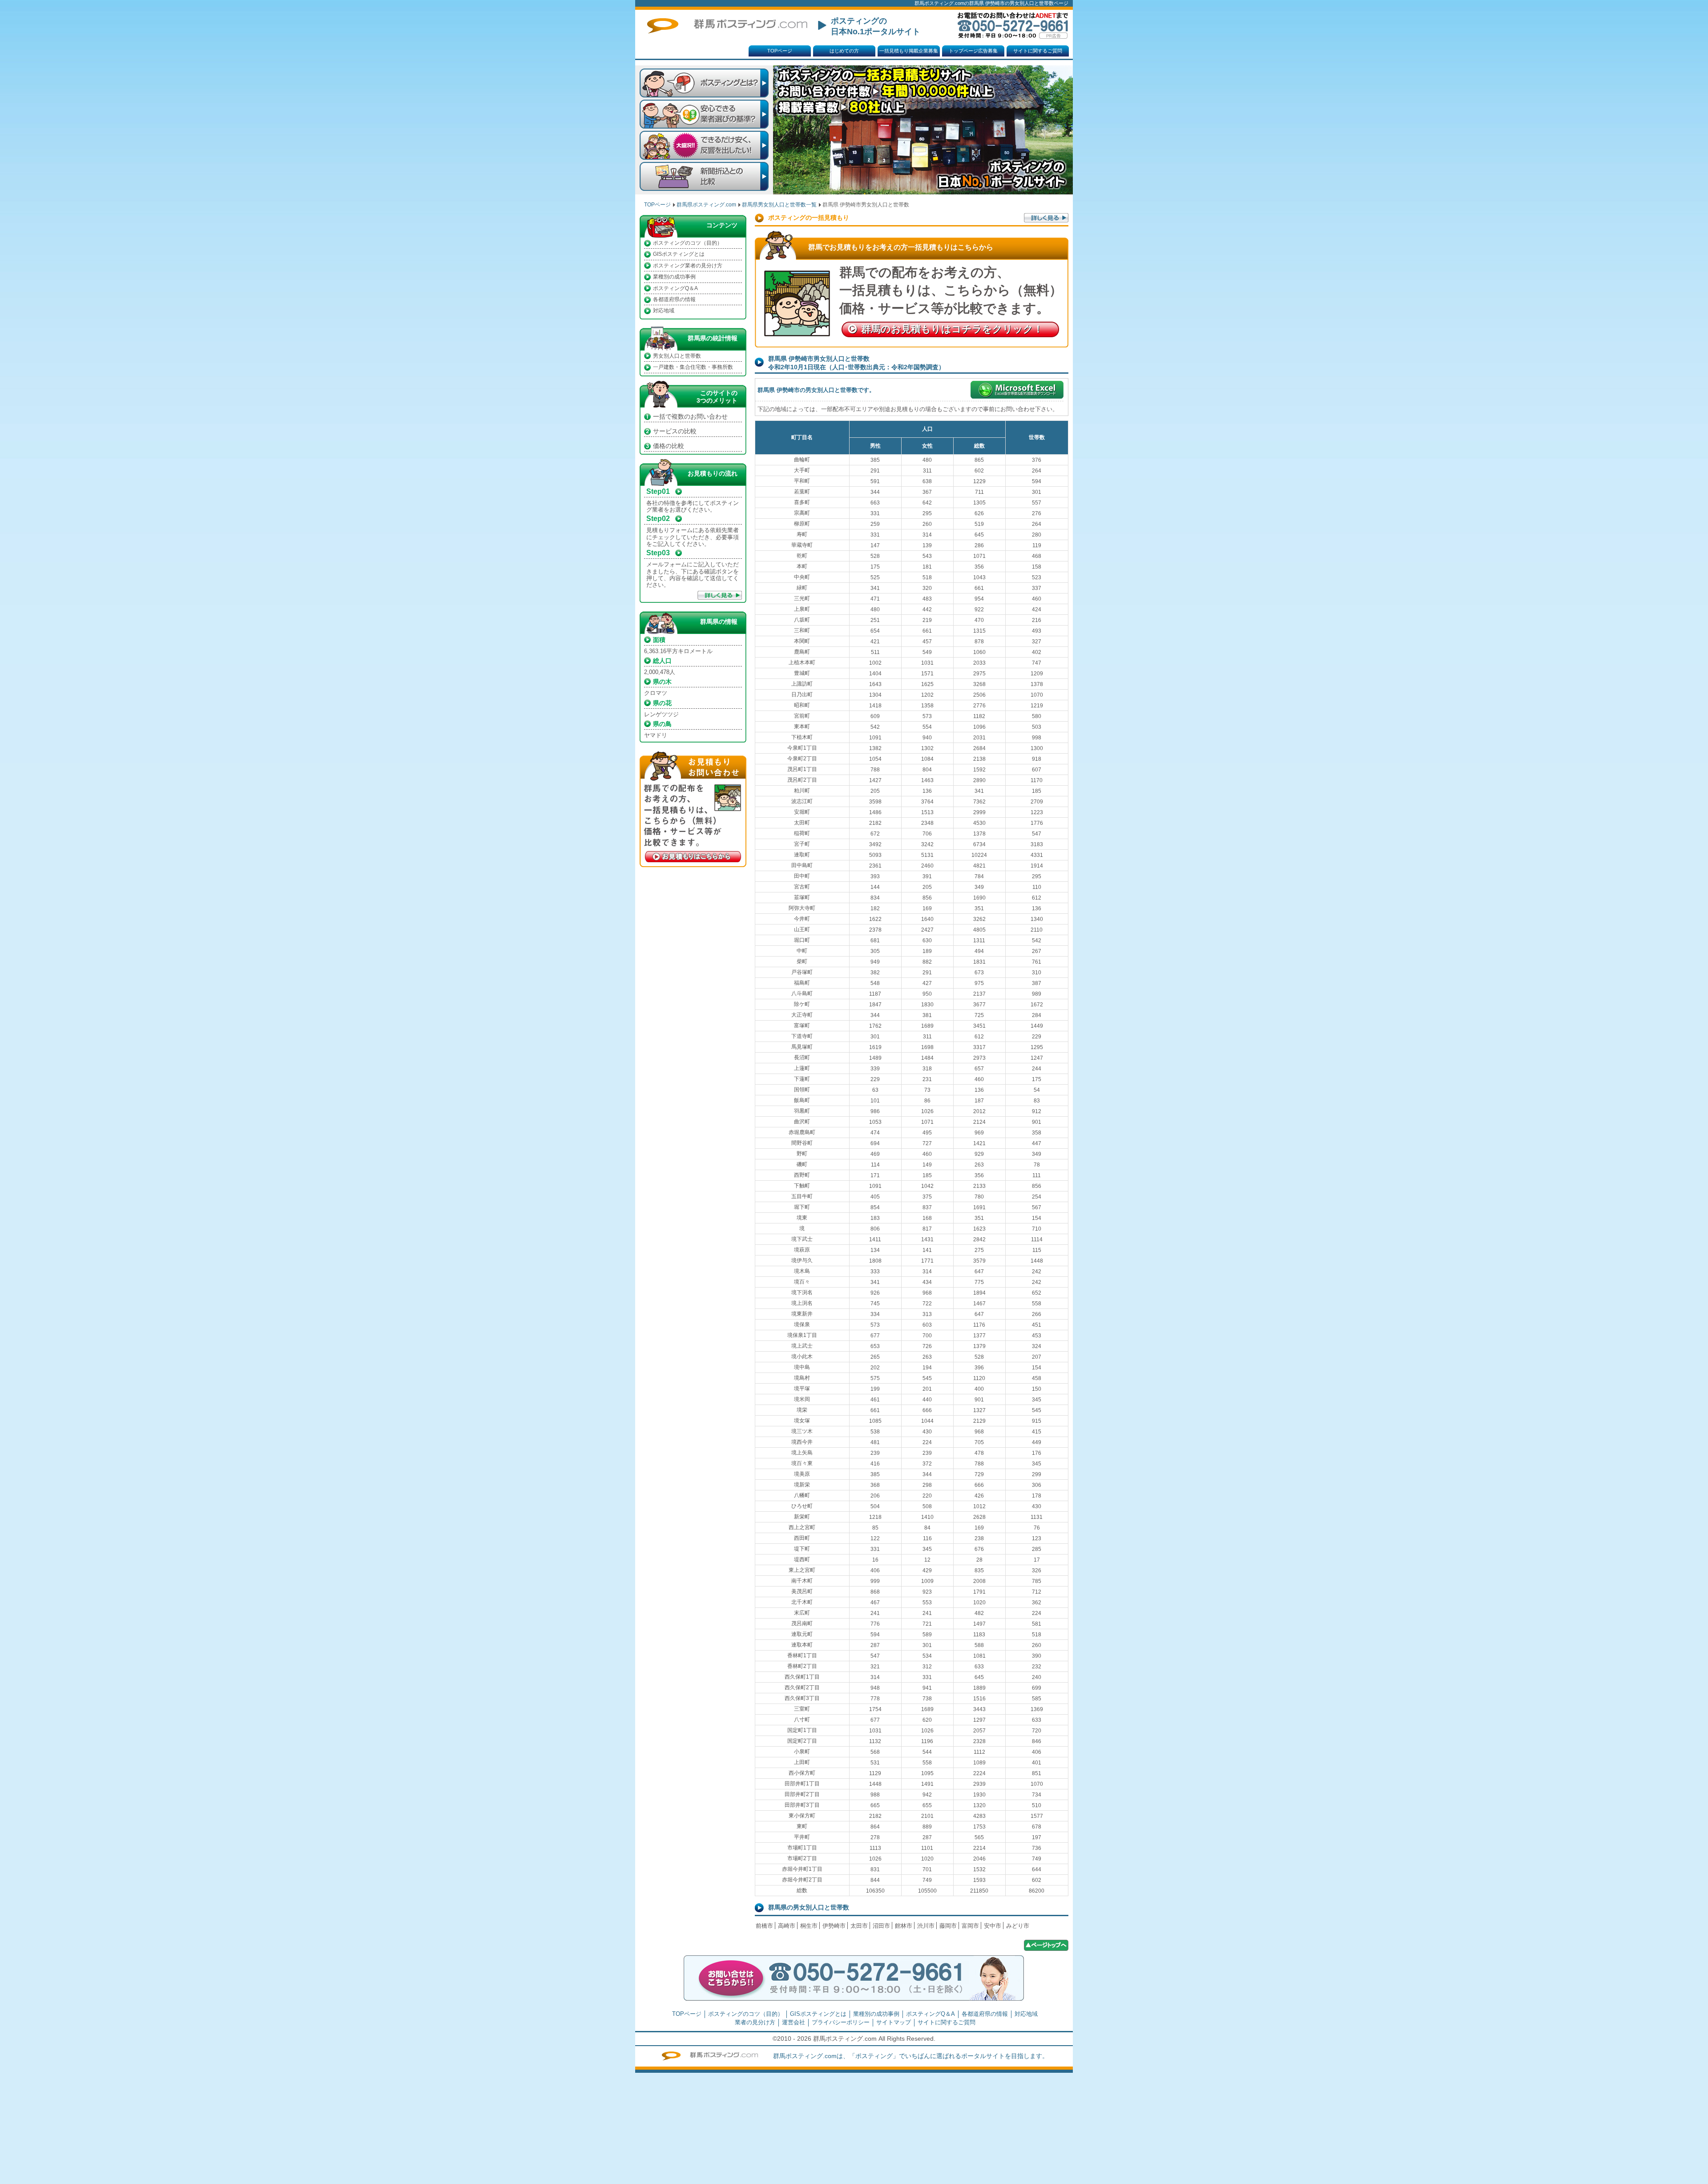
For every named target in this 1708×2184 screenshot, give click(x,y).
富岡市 (970, 1926)
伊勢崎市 (834, 1926)
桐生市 (809, 1926)
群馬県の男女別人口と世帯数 (809, 1907)
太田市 (859, 1926)
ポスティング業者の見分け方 (688, 266)
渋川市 (926, 1926)
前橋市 (764, 1926)
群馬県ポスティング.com (706, 205)
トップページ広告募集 (973, 51)
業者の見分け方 (755, 2022)
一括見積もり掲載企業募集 (909, 51)
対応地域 (664, 311)
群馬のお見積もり (952, 329)
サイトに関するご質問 (1038, 51)
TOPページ (780, 51)
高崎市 (787, 1926)
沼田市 (881, 1926)
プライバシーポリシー (841, 2022)
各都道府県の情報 (674, 299)
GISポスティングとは (679, 254)
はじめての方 (844, 51)
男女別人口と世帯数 (677, 356)
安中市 (993, 1926)
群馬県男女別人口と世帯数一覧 (779, 205)
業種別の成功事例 (674, 277)
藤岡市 (948, 1926)
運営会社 (794, 2022)
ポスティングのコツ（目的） (688, 243)
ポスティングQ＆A (675, 288)
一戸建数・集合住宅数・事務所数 (693, 367)
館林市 (904, 1926)
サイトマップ (894, 2022)
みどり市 (1018, 1926)
